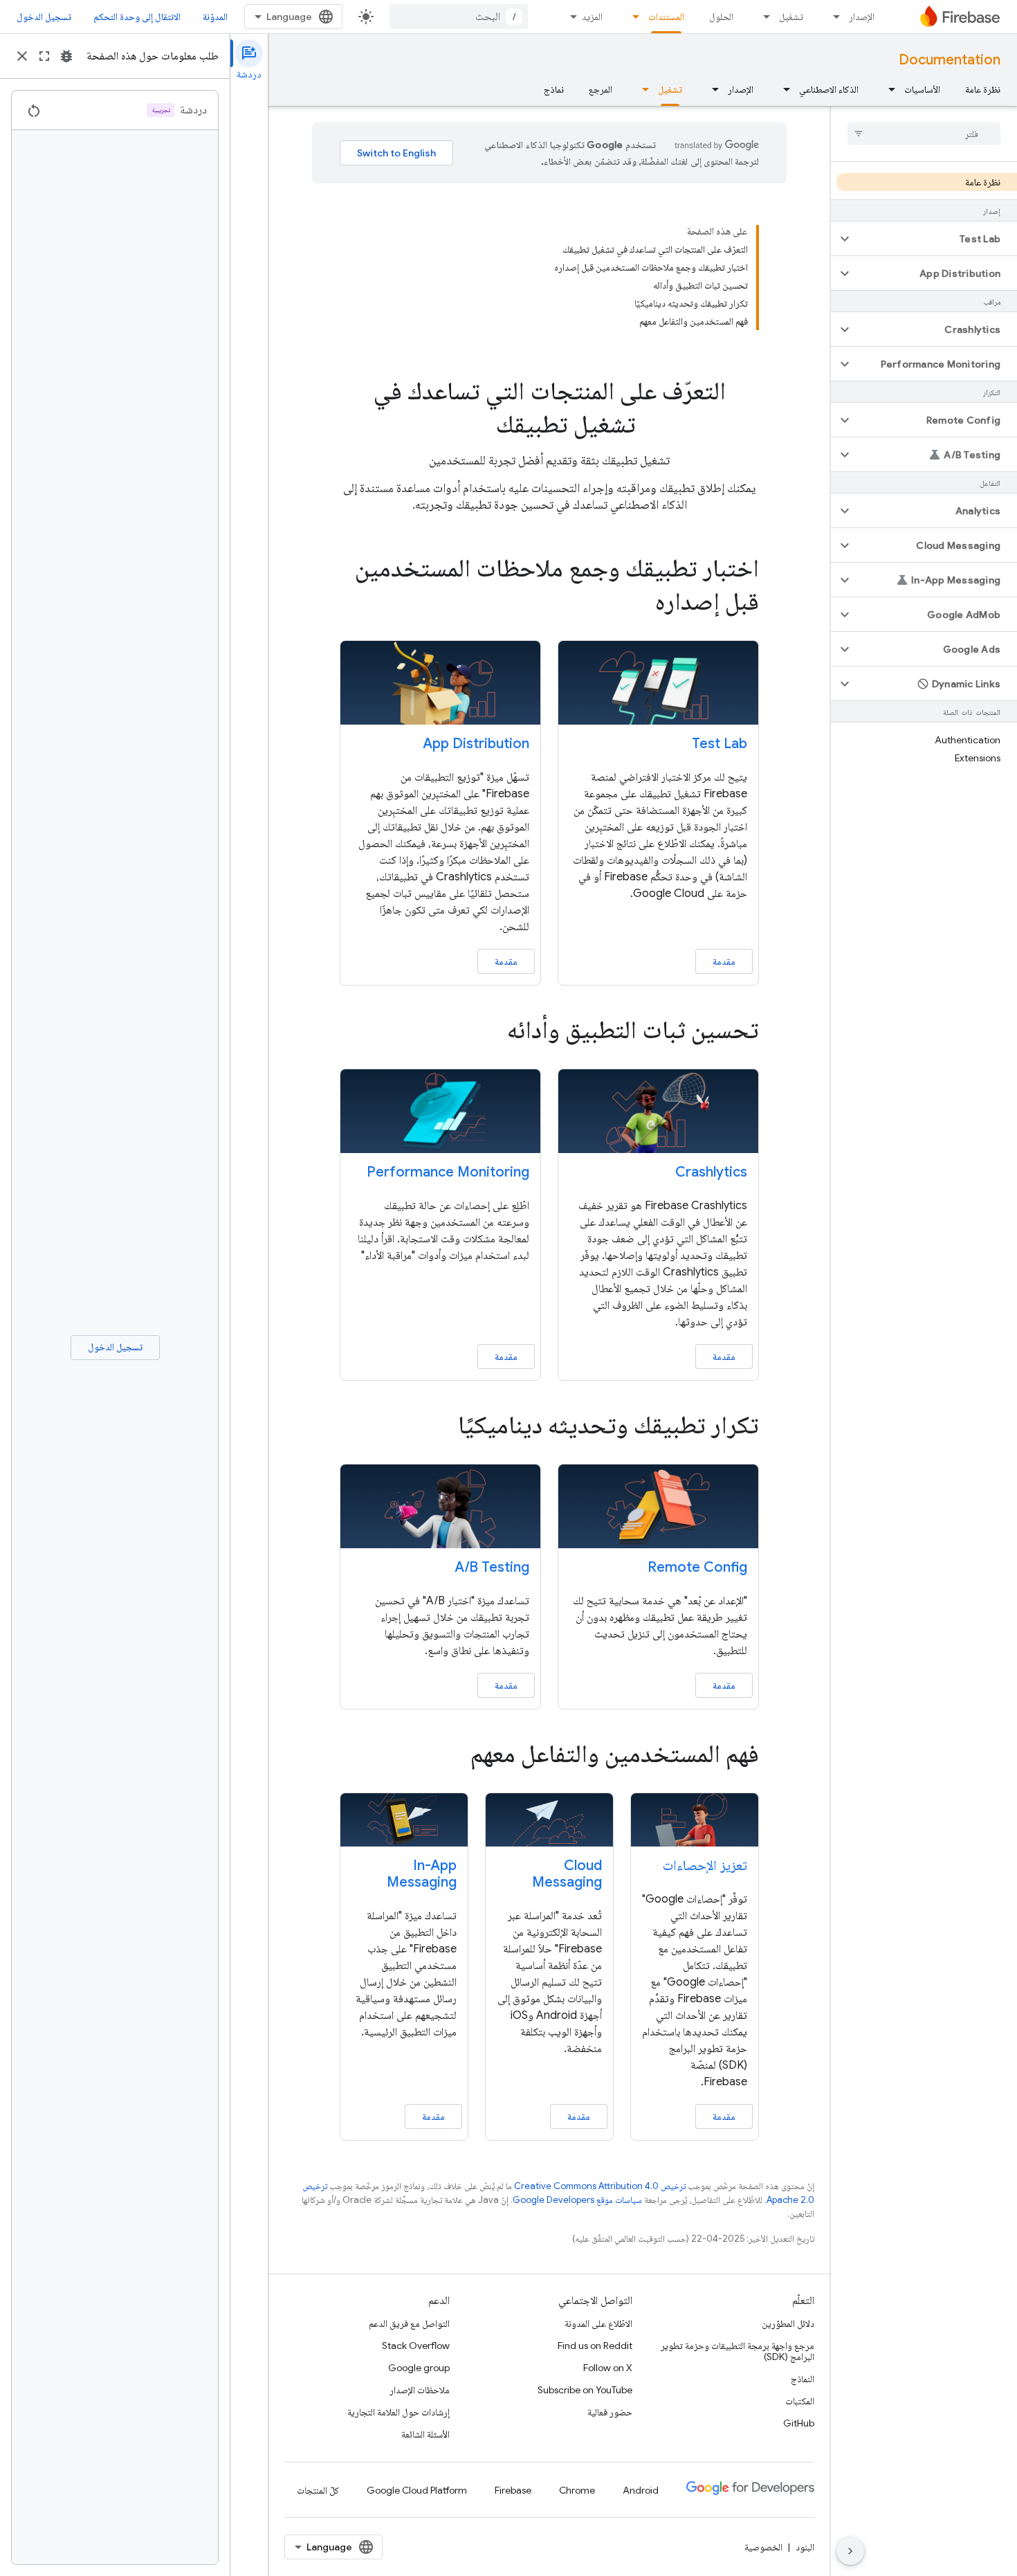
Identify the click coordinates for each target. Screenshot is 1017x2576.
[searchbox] (924, 134)
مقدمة (724, 961)
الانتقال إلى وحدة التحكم (137, 17)
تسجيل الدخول (44, 17)
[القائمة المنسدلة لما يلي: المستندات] (632, 17)
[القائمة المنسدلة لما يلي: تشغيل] (762, 17)
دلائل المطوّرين (788, 2323)
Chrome (577, 2490)
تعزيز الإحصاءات (705, 1866)
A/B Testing (492, 1567)
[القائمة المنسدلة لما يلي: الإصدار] (832, 17)
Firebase (513, 2490)
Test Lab (720, 744)
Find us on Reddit (595, 2346)
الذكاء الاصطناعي (829, 89)
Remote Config (697, 1567)
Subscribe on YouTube (585, 2390)
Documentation (950, 60)
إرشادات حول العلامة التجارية (398, 2412)
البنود (805, 2547)
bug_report (66, 56)
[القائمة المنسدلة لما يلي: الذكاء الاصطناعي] (782, 89)
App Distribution (476, 744)
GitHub (799, 2423)
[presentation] (549, 408)
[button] (935, 239)
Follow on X (608, 2368)
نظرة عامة (983, 89)
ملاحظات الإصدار (420, 2390)
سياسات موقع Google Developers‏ (577, 2200)
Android (641, 2490)
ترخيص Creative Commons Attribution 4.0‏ (600, 2186)
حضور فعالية (610, 2412)
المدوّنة (215, 17)
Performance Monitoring (448, 1172)
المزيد (592, 17)
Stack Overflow (416, 2346)
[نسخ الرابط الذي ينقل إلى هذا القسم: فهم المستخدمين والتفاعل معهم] (451, 1756)
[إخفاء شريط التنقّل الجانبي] (850, 2551)
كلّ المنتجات (318, 2490)
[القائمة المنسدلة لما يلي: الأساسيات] (888, 89)
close (22, 56)
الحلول (721, 17)
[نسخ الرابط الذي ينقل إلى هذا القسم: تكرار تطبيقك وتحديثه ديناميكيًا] (439, 1427)
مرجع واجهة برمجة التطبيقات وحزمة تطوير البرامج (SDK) (737, 2351)
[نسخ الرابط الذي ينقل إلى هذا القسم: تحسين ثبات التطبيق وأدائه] (488, 1032)
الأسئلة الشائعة (425, 2434)
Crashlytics (711, 1172)
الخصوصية (763, 2547)
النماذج (803, 2379)
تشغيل (791, 17)
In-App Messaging (422, 1874)
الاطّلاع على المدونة (598, 2323)
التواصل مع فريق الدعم (409, 2323)
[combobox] (459, 17)
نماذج (554, 89)
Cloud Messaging (567, 1874)
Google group (419, 2368)
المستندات (666, 17)
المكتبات (800, 2401)
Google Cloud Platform (417, 2490)
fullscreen (44, 56)
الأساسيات (922, 89)
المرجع (601, 89)
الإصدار (862, 17)
